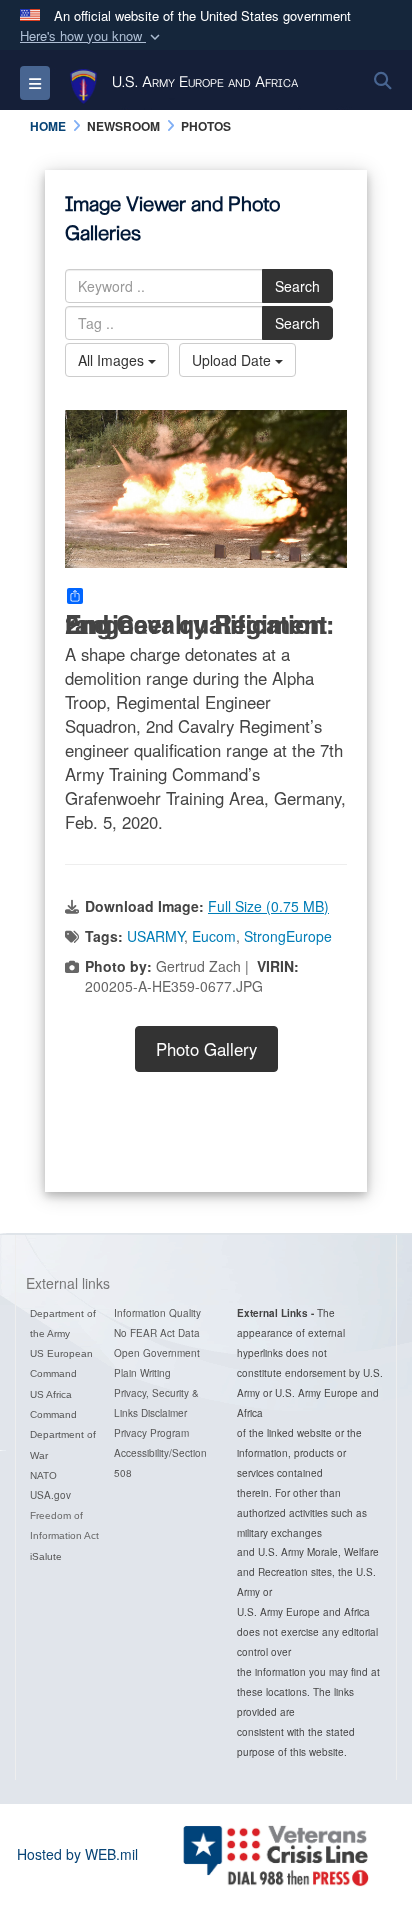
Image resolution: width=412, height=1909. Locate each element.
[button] (92, 36)
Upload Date (233, 360)
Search (297, 286)
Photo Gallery (206, 1049)
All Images (113, 360)
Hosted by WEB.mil (77, 1854)
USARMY (155, 936)
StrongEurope (288, 936)
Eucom (214, 936)
